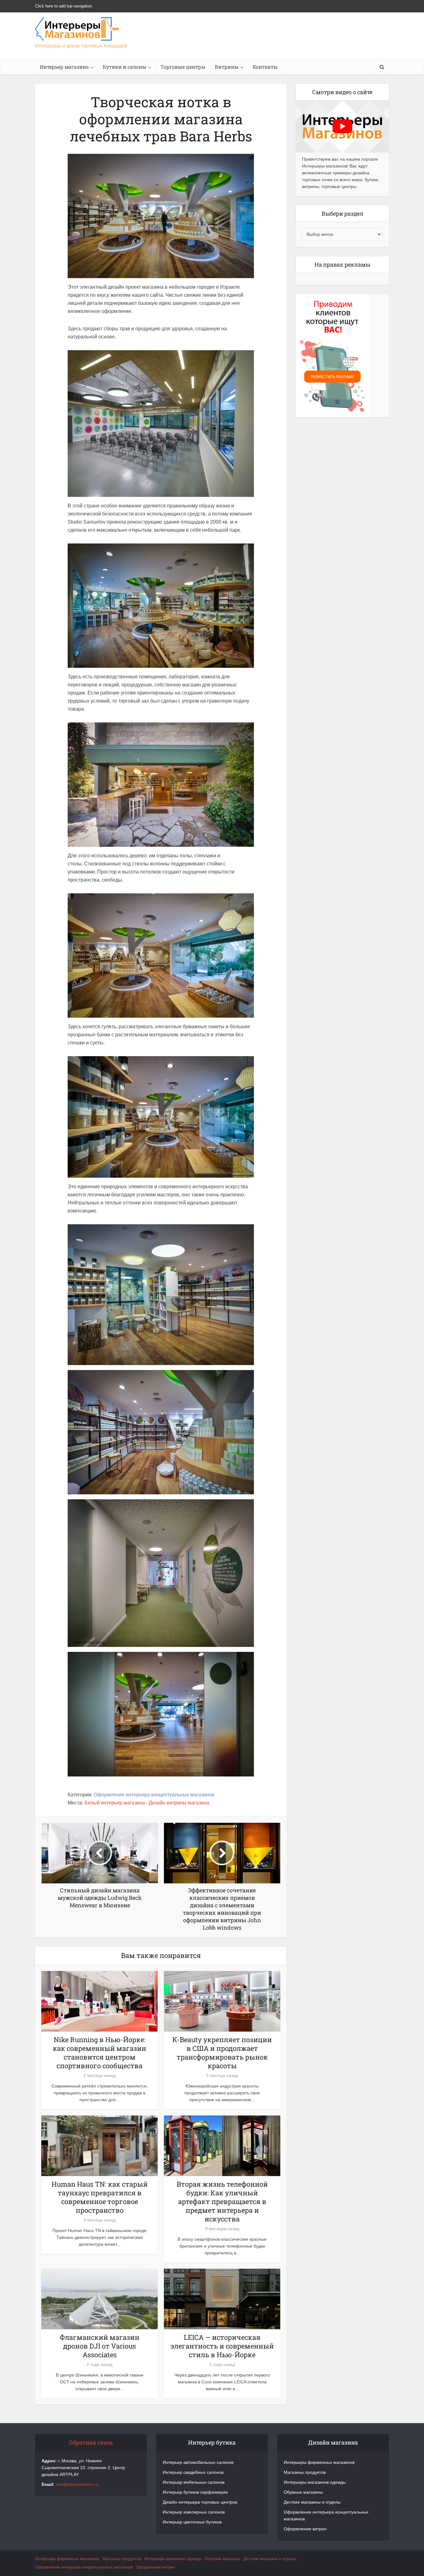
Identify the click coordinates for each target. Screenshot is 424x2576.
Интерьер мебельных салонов (194, 2482)
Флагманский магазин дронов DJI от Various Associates (99, 2346)
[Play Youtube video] (342, 126)
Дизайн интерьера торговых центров (200, 2502)
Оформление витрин (305, 2529)
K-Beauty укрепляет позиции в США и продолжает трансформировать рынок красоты (222, 2053)
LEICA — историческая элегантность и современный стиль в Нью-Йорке (222, 2346)
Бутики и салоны (125, 67)
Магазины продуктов (305, 2472)
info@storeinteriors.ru (77, 2484)
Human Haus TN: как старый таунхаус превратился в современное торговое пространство (100, 2197)
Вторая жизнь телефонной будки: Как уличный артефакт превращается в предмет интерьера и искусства (222, 2201)
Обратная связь (91, 2442)
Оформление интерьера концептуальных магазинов (154, 1795)
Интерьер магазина (64, 67)
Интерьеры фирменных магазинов (319, 2462)
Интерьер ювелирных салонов (194, 2512)
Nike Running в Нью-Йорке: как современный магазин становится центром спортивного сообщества (99, 2053)
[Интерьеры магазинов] (77, 29)
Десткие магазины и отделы (312, 2502)
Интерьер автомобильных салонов (198, 2462)
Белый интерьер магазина (115, 1803)
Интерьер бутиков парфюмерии (195, 2492)
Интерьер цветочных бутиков (192, 2522)
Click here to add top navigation (63, 6)
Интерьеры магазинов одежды (315, 2482)
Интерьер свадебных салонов (193, 2472)
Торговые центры (183, 67)
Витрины (227, 67)
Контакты (265, 67)
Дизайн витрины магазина (179, 1803)
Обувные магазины (303, 2492)
